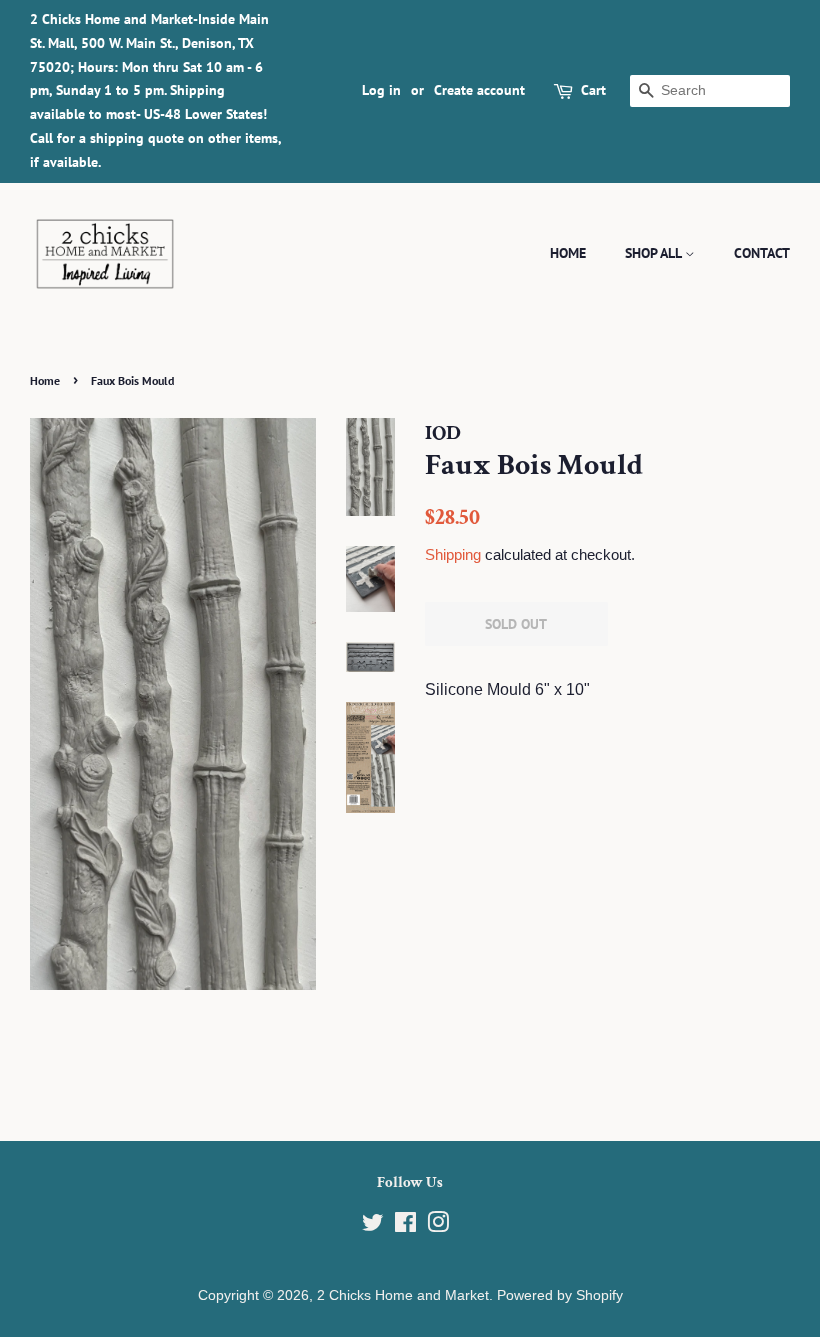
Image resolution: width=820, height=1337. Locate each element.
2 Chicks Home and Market (403, 1295)
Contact (762, 253)
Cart (593, 90)
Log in (381, 90)
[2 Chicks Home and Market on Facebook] (405, 1226)
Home (568, 253)
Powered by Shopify (560, 1295)
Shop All (655, 253)
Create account (479, 90)
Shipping (453, 554)
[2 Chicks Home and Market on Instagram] (438, 1226)
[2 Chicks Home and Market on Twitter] (373, 1226)
